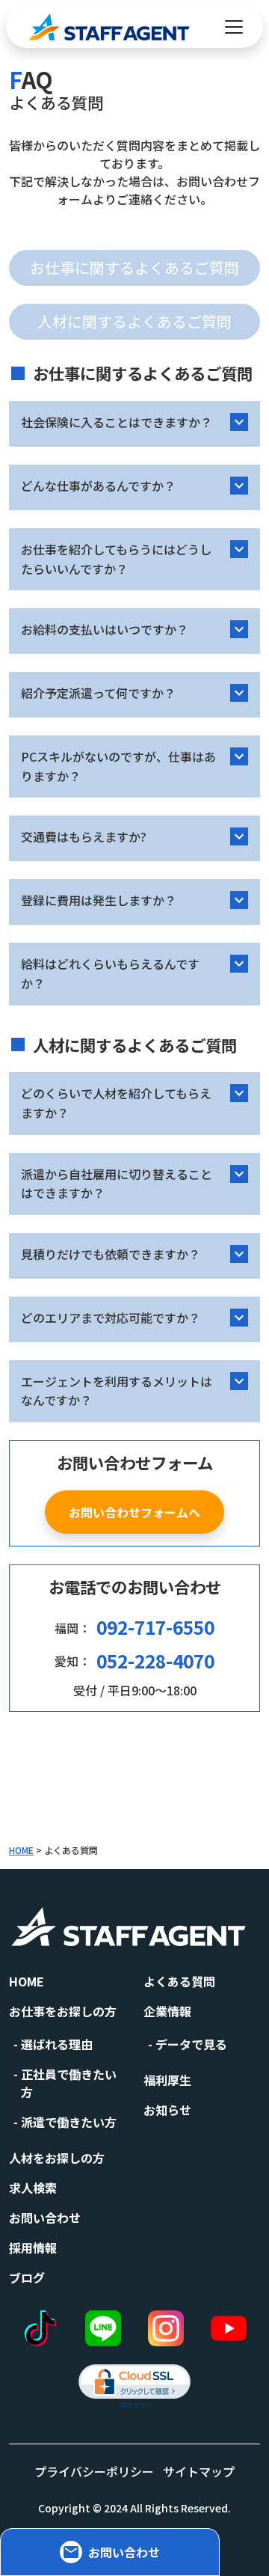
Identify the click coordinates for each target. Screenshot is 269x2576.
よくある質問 (179, 1981)
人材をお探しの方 (57, 2158)
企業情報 (167, 2011)
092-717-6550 (155, 1627)
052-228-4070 (155, 1661)
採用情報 (33, 2248)
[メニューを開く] (234, 27)
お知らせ (167, 2110)
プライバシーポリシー (94, 2471)
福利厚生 (167, 2080)
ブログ (27, 2277)
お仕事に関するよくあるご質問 (134, 267)
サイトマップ (199, 2471)
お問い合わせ (45, 2218)
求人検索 (33, 2188)
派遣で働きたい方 (69, 2122)
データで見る (191, 2044)
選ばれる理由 (57, 2044)
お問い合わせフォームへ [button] (134, 1512)
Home (27, 1981)
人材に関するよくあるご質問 (134, 321)
